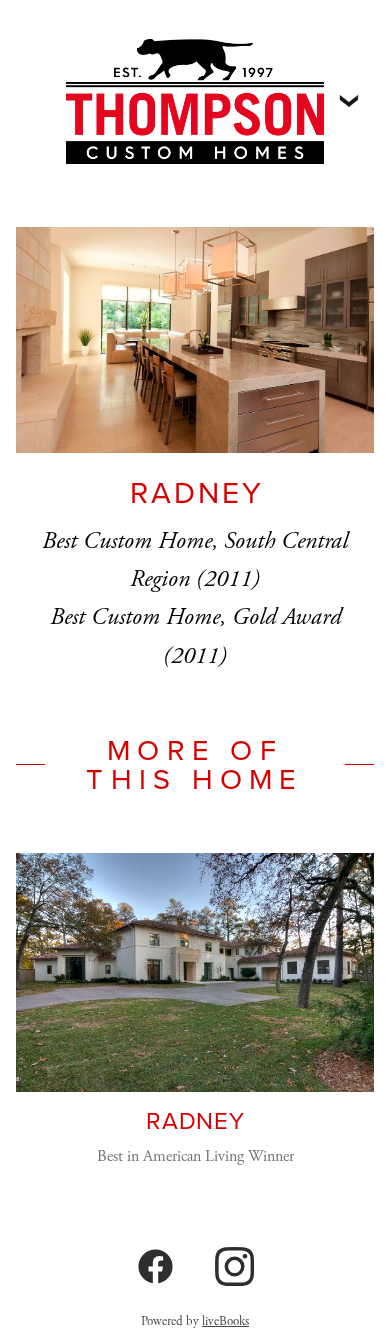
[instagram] (234, 1267)
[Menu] (349, 101)
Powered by (195, 1321)
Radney (195, 1120)
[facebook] (155, 1267)
